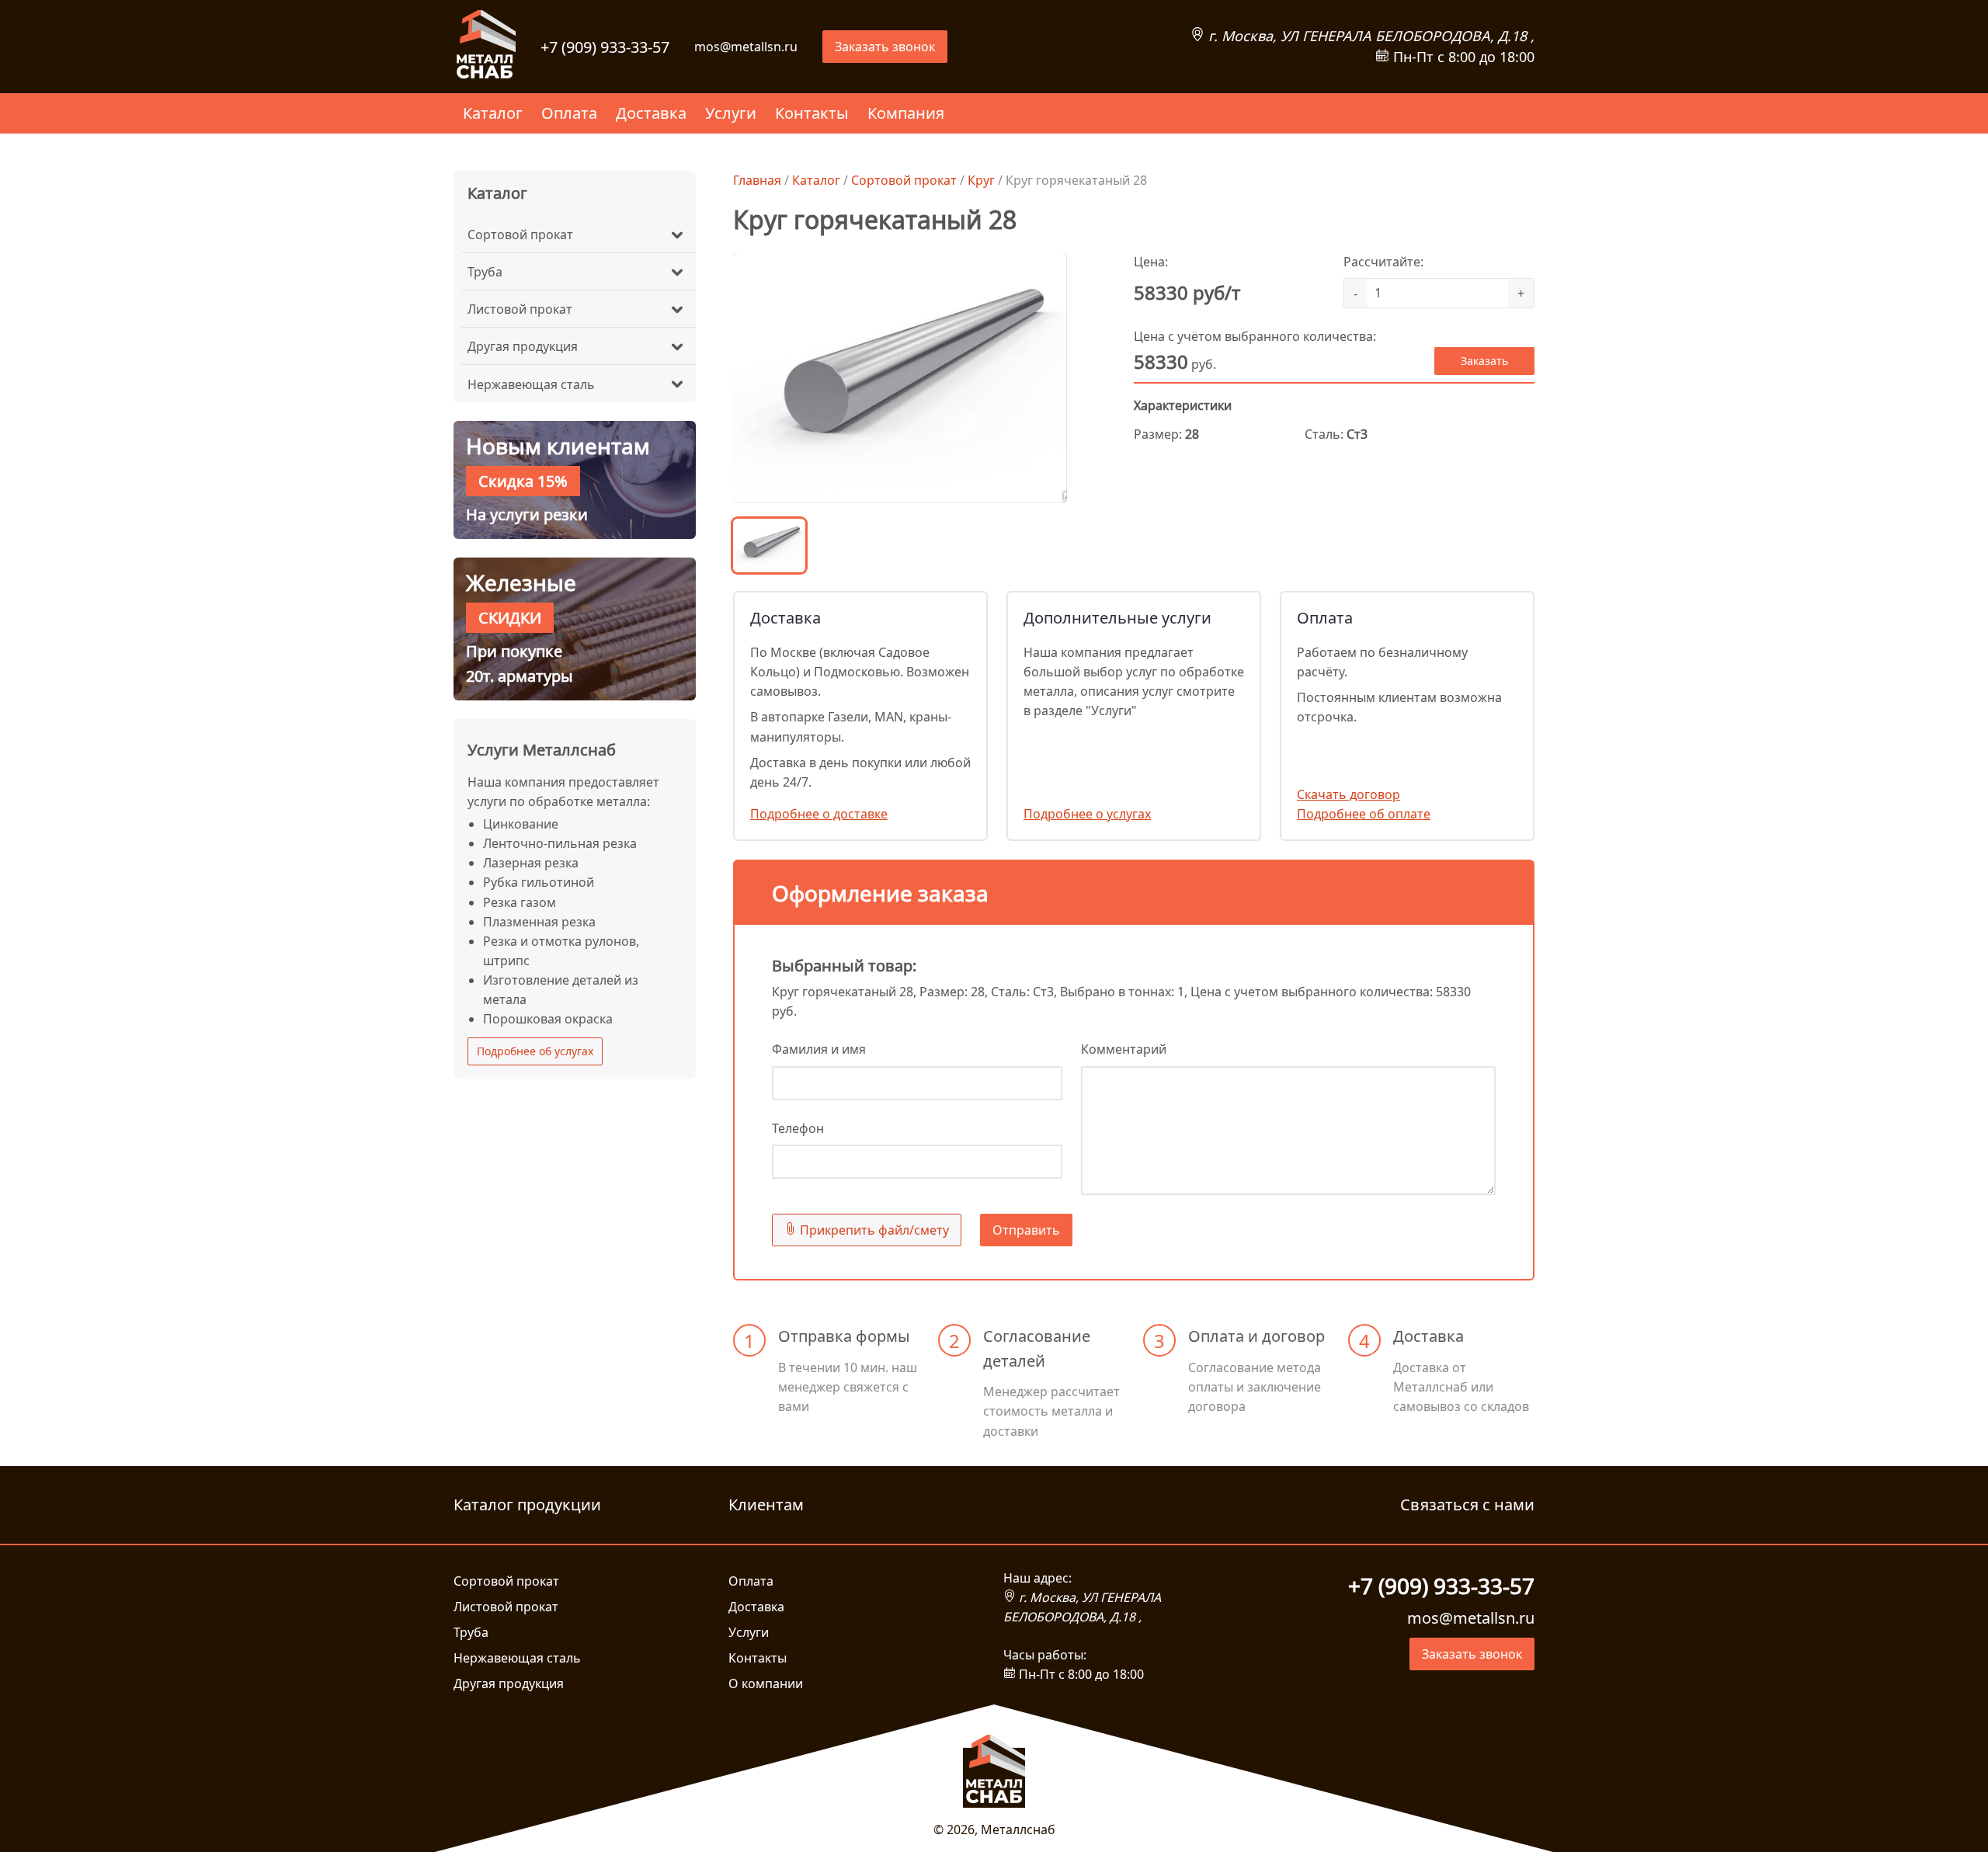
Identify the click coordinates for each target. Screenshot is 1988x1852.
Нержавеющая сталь (531, 384)
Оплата (569, 113)
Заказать (1484, 361)
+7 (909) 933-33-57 (605, 47)
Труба (485, 272)
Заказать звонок (885, 47)
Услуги (731, 113)
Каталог (493, 113)
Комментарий (1124, 1049)
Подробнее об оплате (1364, 814)
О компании (766, 1683)
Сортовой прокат (520, 235)
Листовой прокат (520, 309)
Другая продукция (523, 346)
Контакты (812, 113)
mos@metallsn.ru (746, 47)
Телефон (798, 1128)
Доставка (651, 113)
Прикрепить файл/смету (873, 1230)
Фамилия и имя (819, 1049)
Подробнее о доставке (819, 814)
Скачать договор (1349, 794)
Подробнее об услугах (535, 1051)
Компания (906, 113)
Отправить (1026, 1230)
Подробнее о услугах (1087, 814)
